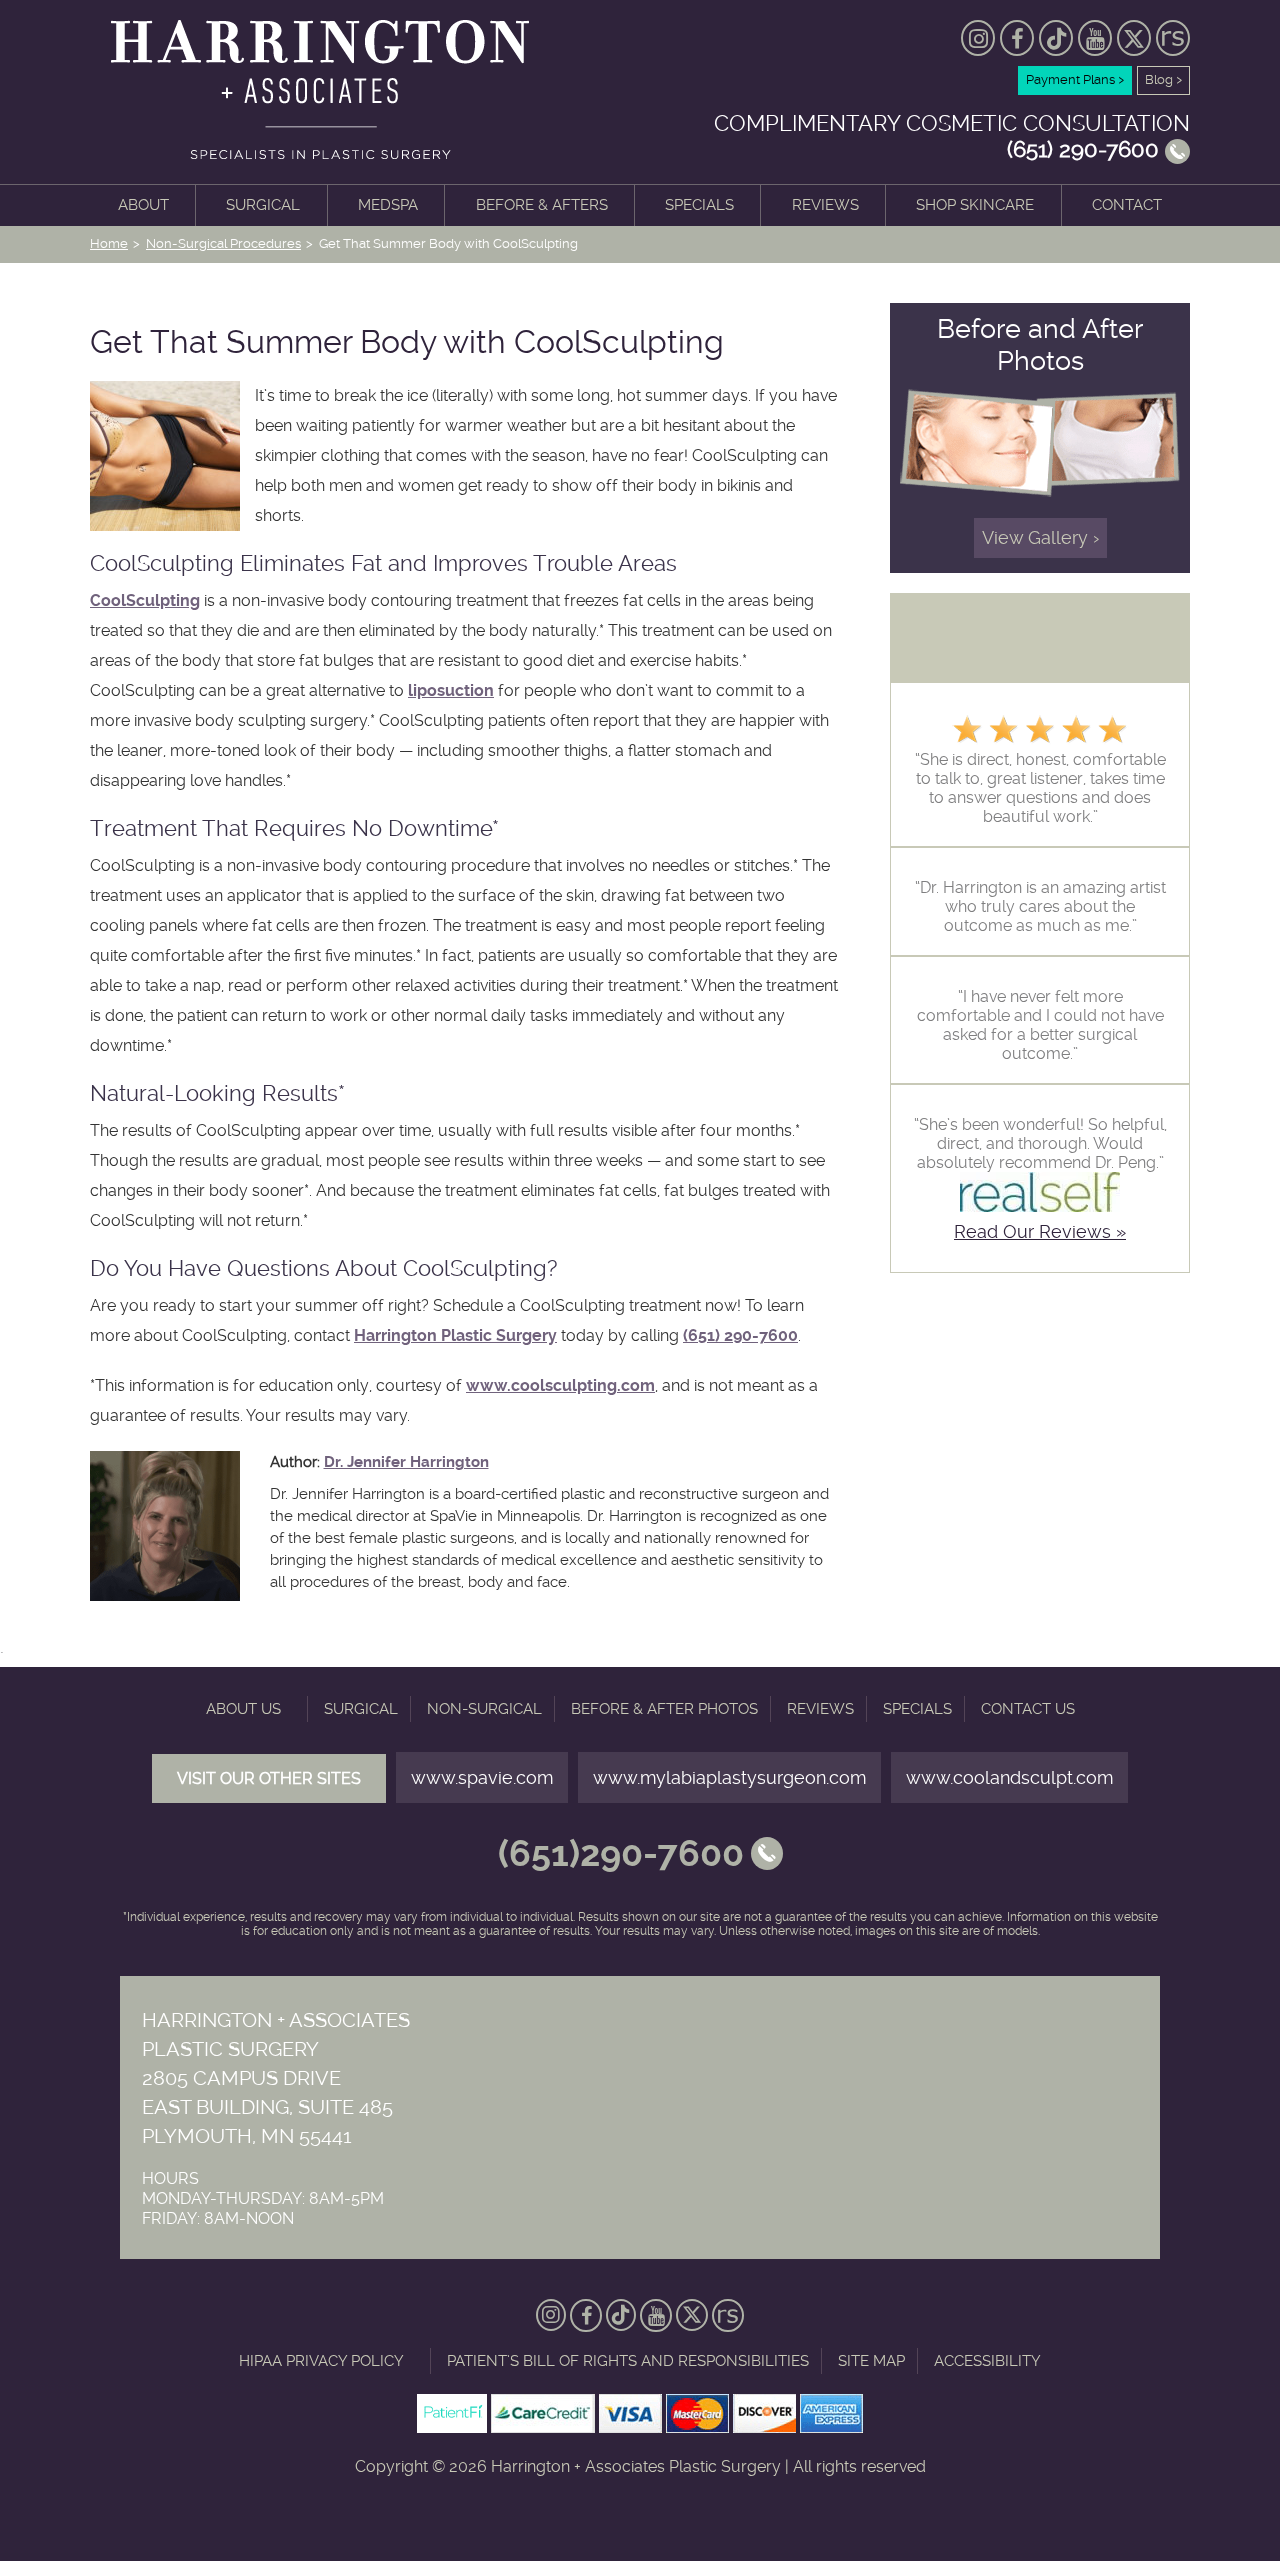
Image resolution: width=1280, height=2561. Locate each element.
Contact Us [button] (1028, 1709)
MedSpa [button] (388, 205)
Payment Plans (1075, 78)
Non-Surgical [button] (484, 1709)
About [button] (143, 205)
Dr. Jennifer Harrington (406, 1462)
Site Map (871, 2361)
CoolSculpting (145, 600)
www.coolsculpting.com (560, 1385)
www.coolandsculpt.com (1009, 1777)
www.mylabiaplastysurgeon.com (729, 1777)
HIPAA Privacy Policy (321, 2361)
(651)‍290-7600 (621, 1854)
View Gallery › (1040, 537)
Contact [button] (1127, 205)
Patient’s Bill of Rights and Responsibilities (628, 2361)
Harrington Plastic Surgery (455, 1335)
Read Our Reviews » (1040, 1231)
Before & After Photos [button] (664, 1709)
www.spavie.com (482, 1777)
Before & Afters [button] (542, 205)
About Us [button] (243, 1709)
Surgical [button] (263, 205)
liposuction (451, 690)
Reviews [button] (825, 205)
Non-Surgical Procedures (223, 243)
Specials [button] (699, 205)
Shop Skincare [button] (975, 205)
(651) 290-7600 (740, 1335)
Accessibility (987, 2361)
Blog (1163, 78)
